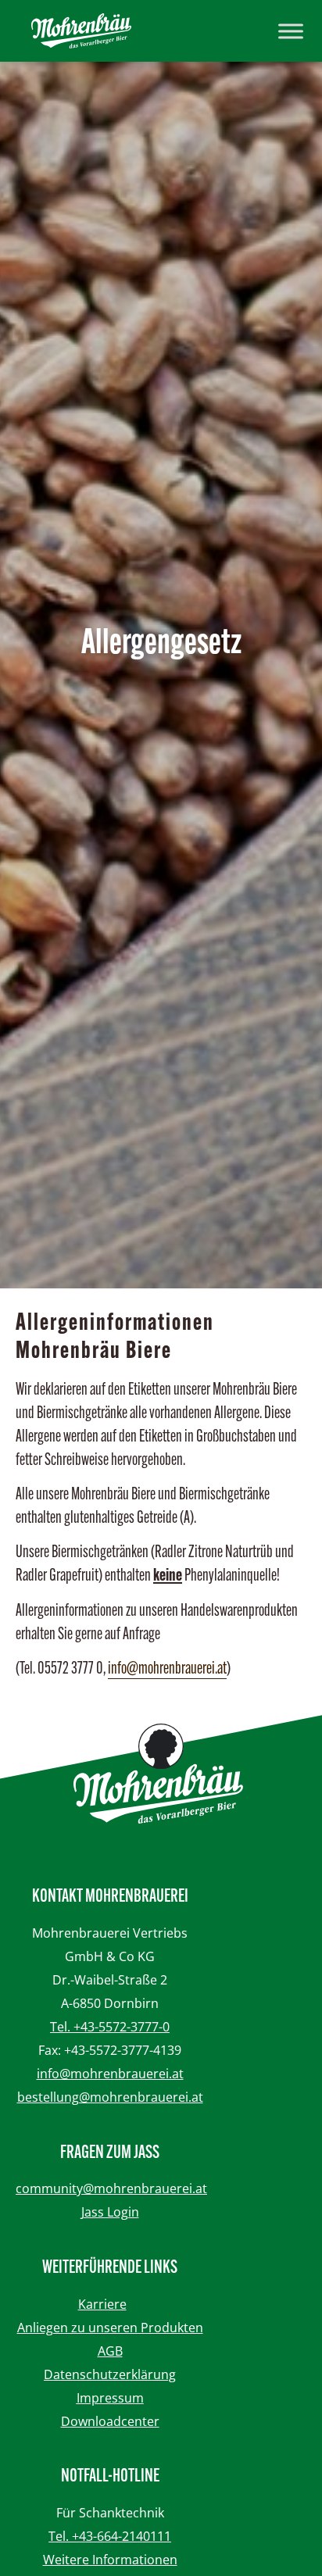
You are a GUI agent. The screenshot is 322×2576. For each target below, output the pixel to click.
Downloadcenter (110, 2421)
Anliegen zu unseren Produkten (110, 2328)
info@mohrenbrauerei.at (167, 1669)
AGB (110, 2351)
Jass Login (110, 2212)
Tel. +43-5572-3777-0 (110, 2027)
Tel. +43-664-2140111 (110, 2536)
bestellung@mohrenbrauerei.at (110, 2097)
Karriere (102, 2304)
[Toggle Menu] (291, 31)
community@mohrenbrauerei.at (111, 2188)
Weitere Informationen (110, 2560)
